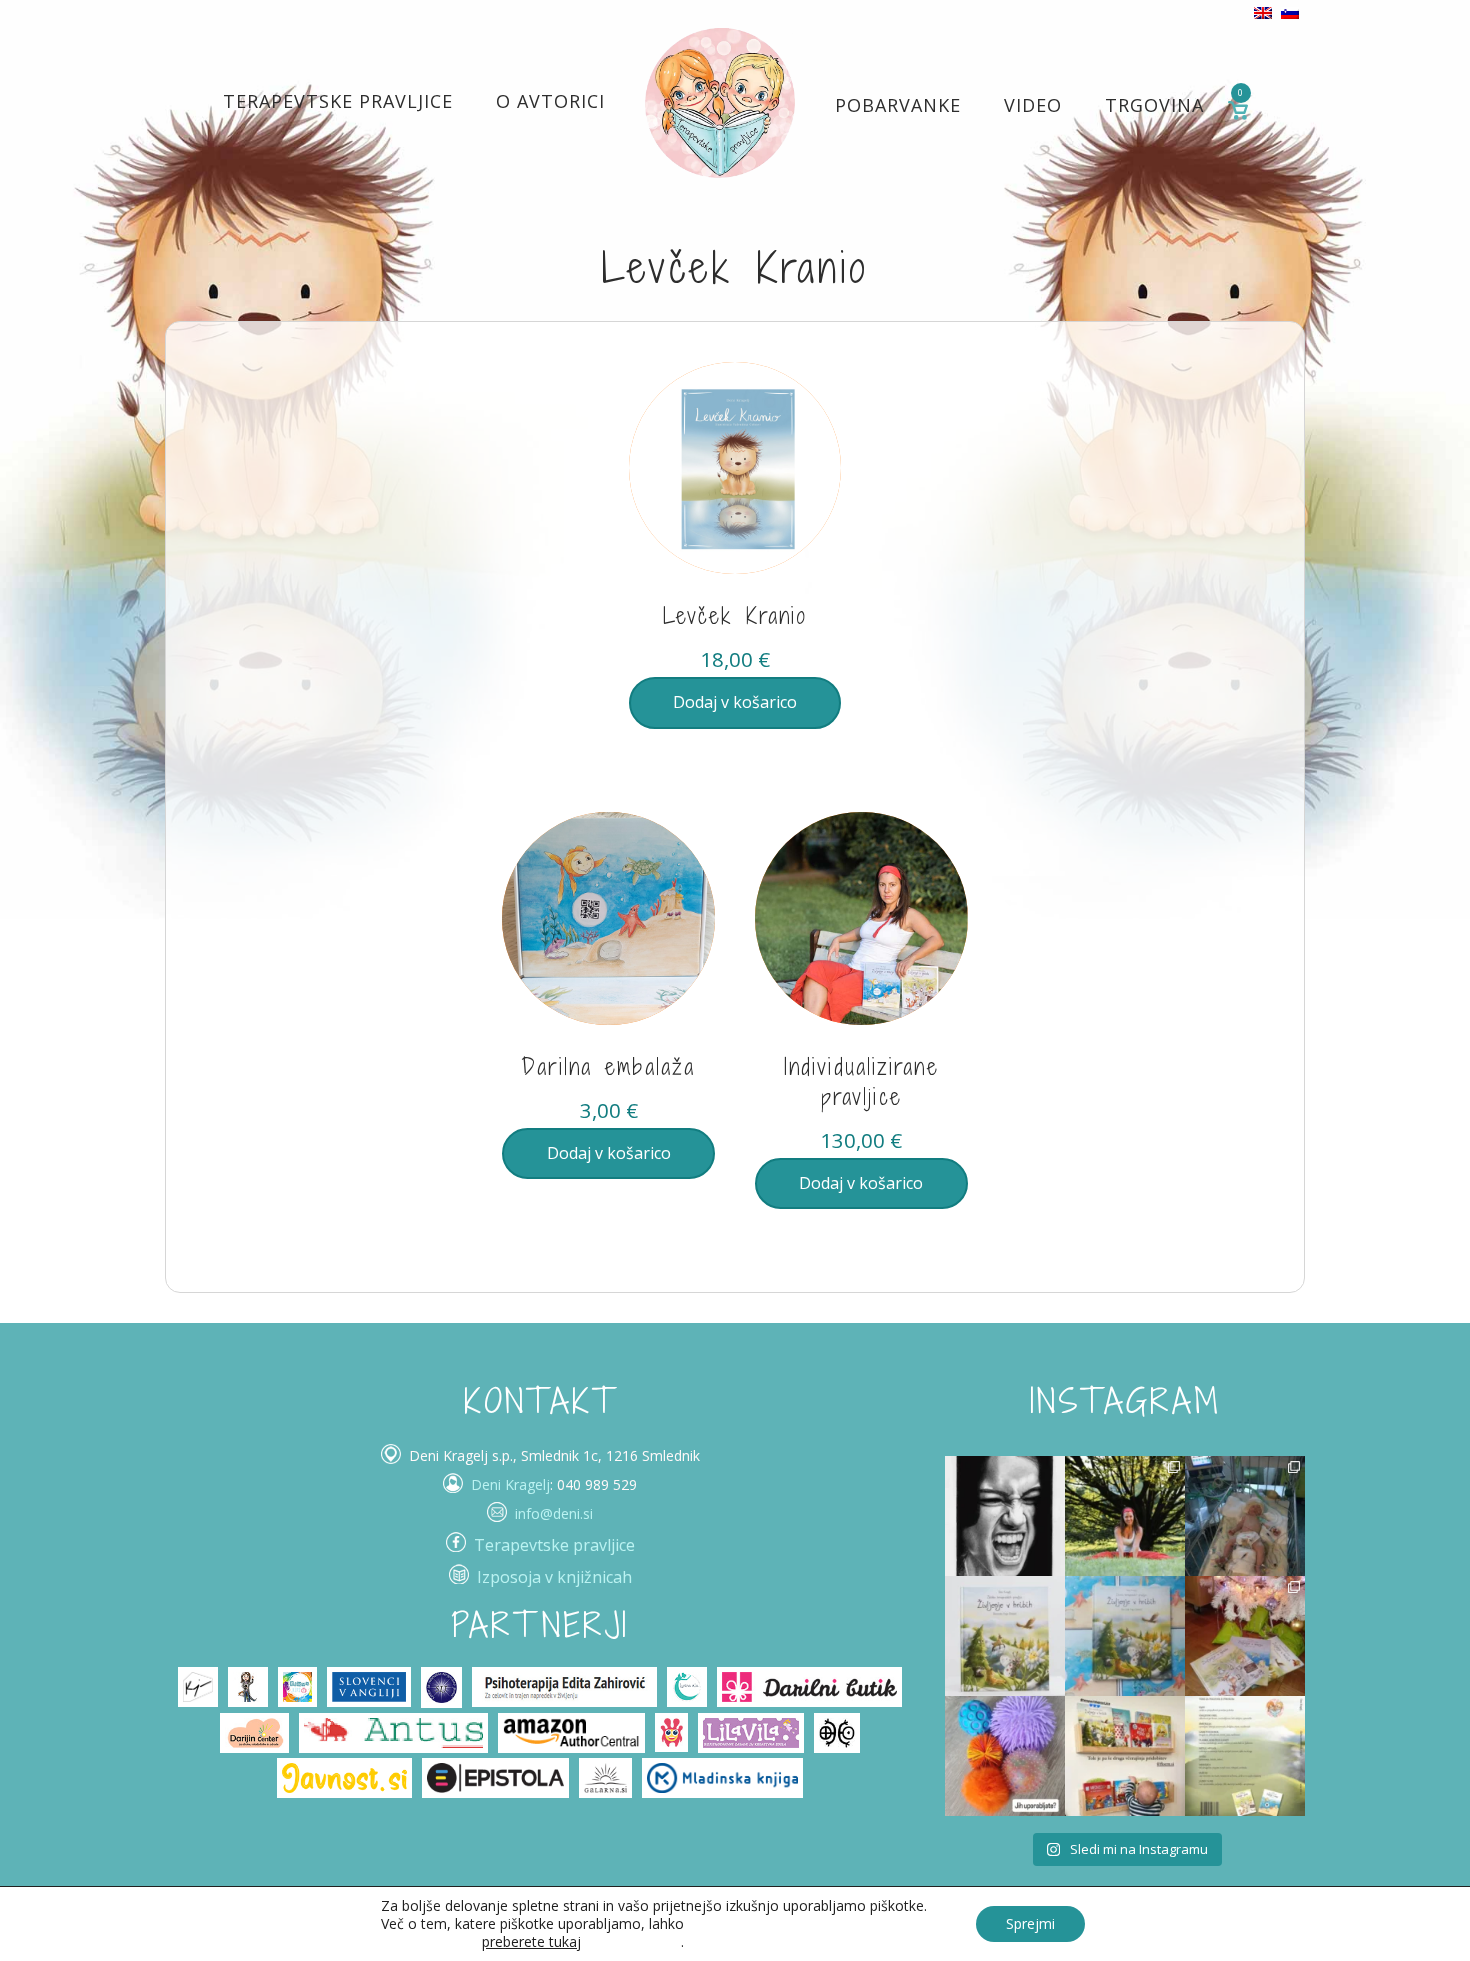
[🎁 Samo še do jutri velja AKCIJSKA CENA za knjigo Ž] (1245, 1756)
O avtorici (550, 101)
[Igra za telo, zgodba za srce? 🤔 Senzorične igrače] (1005, 1756)
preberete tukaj (531, 1942)
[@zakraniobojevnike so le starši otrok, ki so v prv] (1245, 1516)
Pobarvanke (898, 105)
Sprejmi (1030, 1923)
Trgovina (1154, 105)
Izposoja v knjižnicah (554, 1577)
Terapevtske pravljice (338, 101)
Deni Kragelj (510, 1484)
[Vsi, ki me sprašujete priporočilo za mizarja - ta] (1125, 1756)
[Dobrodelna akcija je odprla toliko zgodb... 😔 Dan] (1005, 1636)
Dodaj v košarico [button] (735, 702)
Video (1033, 105)
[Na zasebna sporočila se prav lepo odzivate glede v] (1125, 1636)
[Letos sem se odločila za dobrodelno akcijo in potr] (1245, 1636)
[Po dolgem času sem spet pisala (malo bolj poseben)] (1125, 1516)
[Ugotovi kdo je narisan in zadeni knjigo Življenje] (1005, 1516)
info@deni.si (554, 1513)
